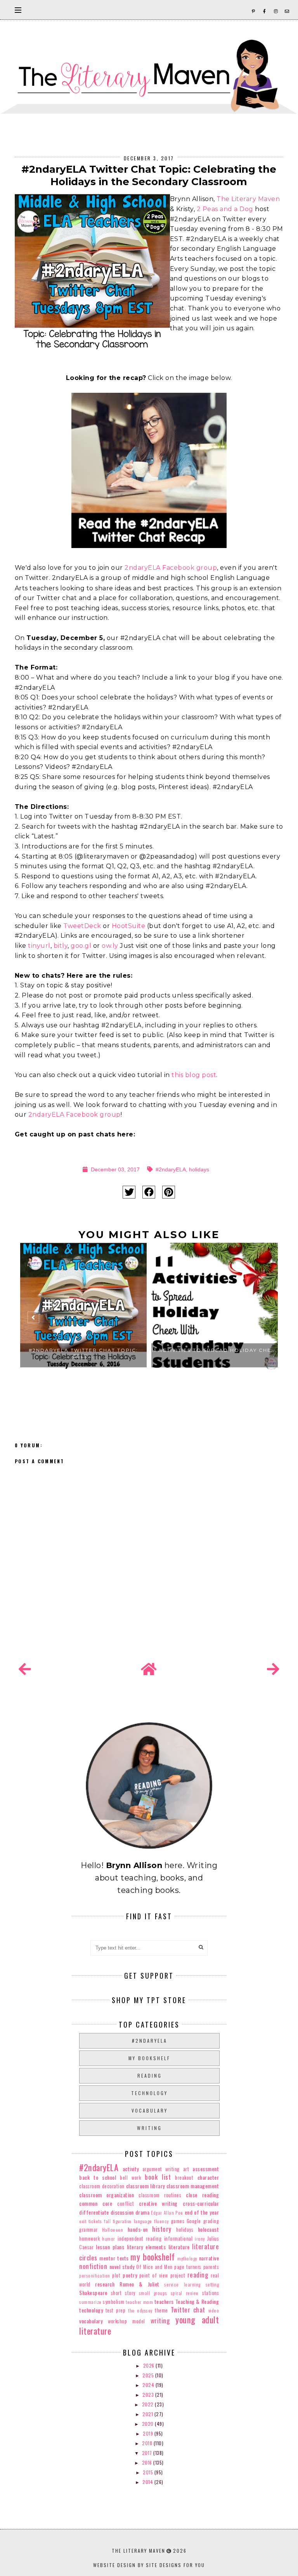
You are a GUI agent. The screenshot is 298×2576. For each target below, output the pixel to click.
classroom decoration (102, 2186)
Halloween (113, 2230)
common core (96, 2203)
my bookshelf (149, 2058)
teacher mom (139, 2302)
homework (89, 2239)
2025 (149, 2375)
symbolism (114, 2302)
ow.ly (110, 946)
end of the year (202, 2212)
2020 (149, 2424)
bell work (130, 2178)
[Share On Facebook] (149, 1192)
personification (95, 2276)
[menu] (18, 10)
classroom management (193, 2186)
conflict (126, 2204)
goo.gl (81, 946)
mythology (187, 2259)
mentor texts (114, 2258)
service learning (182, 2285)
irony (200, 2239)
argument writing (161, 2169)
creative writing (158, 2203)
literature (179, 2247)
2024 (149, 2385)
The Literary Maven (248, 199)
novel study (122, 2266)
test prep (116, 2310)
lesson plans (110, 2247)
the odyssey (140, 2311)
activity (131, 2169)
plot (116, 2275)
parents (211, 2267)
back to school (98, 2177)
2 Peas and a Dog (225, 209)
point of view (154, 2275)
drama (143, 2212)
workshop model (126, 2321)
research (105, 2284)
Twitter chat (188, 2310)
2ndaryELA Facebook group (171, 568)
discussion (122, 2212)
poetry (130, 2275)
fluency (161, 2221)
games (178, 2221)
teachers (164, 2301)
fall (107, 2221)
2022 (149, 2404)
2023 (149, 2395)
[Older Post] (273, 1669)
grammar (88, 2230)
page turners (188, 2267)
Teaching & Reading (197, 2301)
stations (211, 2293)
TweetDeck (82, 926)
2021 (148, 2414)
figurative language (133, 2221)
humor (109, 2239)
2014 (148, 2482)
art (186, 2169)
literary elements (146, 2247)
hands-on (138, 2229)
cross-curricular (201, 2203)
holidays (199, 1169)
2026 (150, 2365)
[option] (83, 1320)
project (178, 2275)
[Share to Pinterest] (169, 1192)
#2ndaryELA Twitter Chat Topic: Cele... (83, 1353)
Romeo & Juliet (139, 2284)
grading (211, 2221)
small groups (153, 2293)
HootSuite (129, 926)
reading (150, 2076)
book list (158, 2177)
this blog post (194, 1075)
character (208, 2177)
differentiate (94, 2212)
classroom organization (107, 2195)
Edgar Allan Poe (167, 2213)
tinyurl (39, 946)
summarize (90, 2302)
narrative (209, 2258)
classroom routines (160, 2195)
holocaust (209, 2229)
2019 (149, 2433)
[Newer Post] (25, 1669)
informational (178, 2239)
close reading (202, 2195)
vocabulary (150, 2110)
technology (149, 2093)
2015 (149, 2472)
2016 (148, 2462)
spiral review (185, 2293)
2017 (148, 2453)
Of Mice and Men (154, 2267)
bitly (61, 946)
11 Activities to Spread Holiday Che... (214, 1350)
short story (123, 2293)
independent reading (139, 2239)
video (214, 2311)
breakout (184, 2178)
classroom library (146, 2186)
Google (194, 2221)
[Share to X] (129, 1192)
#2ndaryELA (171, 1169)
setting (212, 2285)
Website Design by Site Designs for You (149, 2565)
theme (161, 2310)
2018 (148, 2443)
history (162, 2229)
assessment (206, 2169)
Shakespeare (93, 2292)
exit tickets (90, 2221)
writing (149, 2128)
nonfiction (93, 2266)
